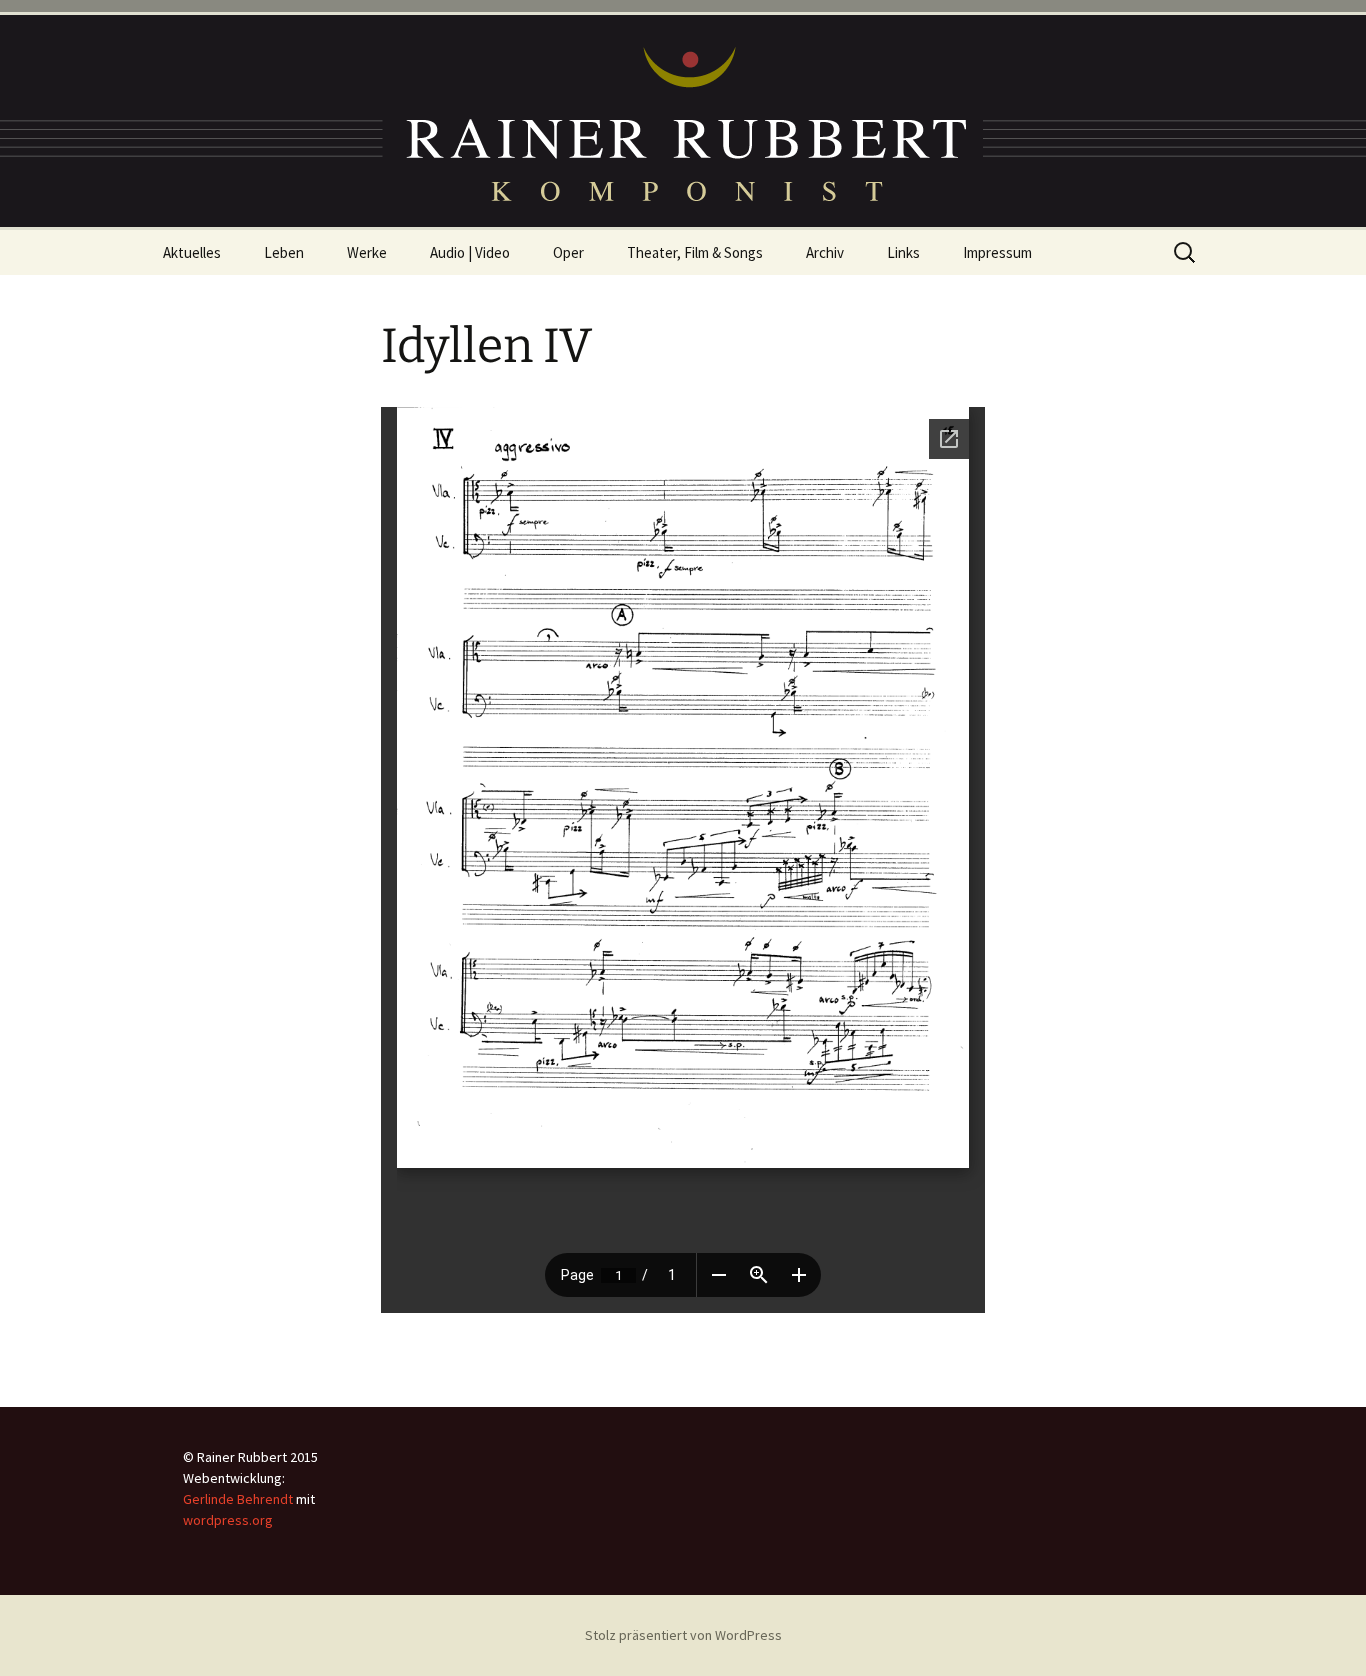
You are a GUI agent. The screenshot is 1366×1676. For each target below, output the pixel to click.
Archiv (825, 252)
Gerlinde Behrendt (238, 1499)
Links (903, 252)
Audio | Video (470, 252)
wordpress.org (228, 1520)
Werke (367, 252)
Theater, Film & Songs (695, 252)
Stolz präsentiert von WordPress (683, 1635)
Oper (568, 252)
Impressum (997, 252)
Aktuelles (192, 252)
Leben (284, 252)
